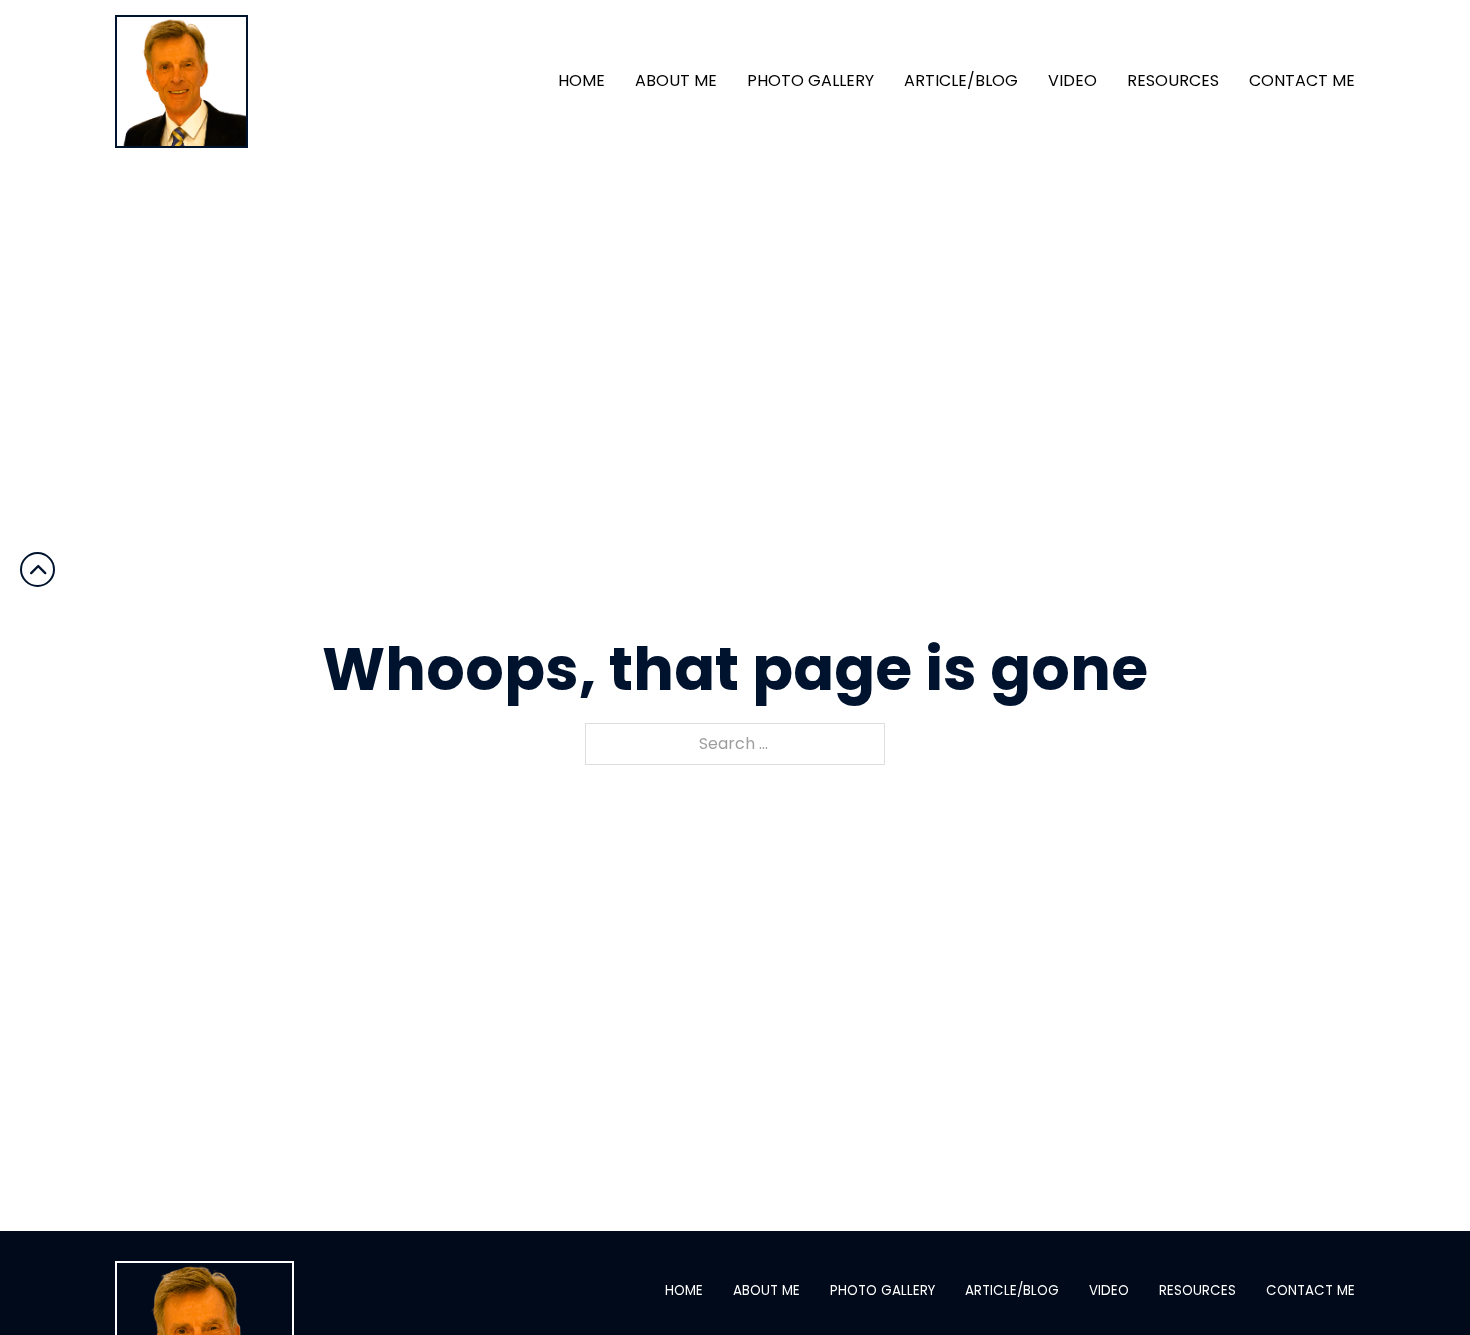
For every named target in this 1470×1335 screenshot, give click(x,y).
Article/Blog (961, 81)
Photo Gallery (810, 81)
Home (581, 81)
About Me (676, 81)
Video (1072, 81)
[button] (37, 569)
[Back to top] (1415, 1280)
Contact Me (1302, 81)
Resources (1173, 81)
